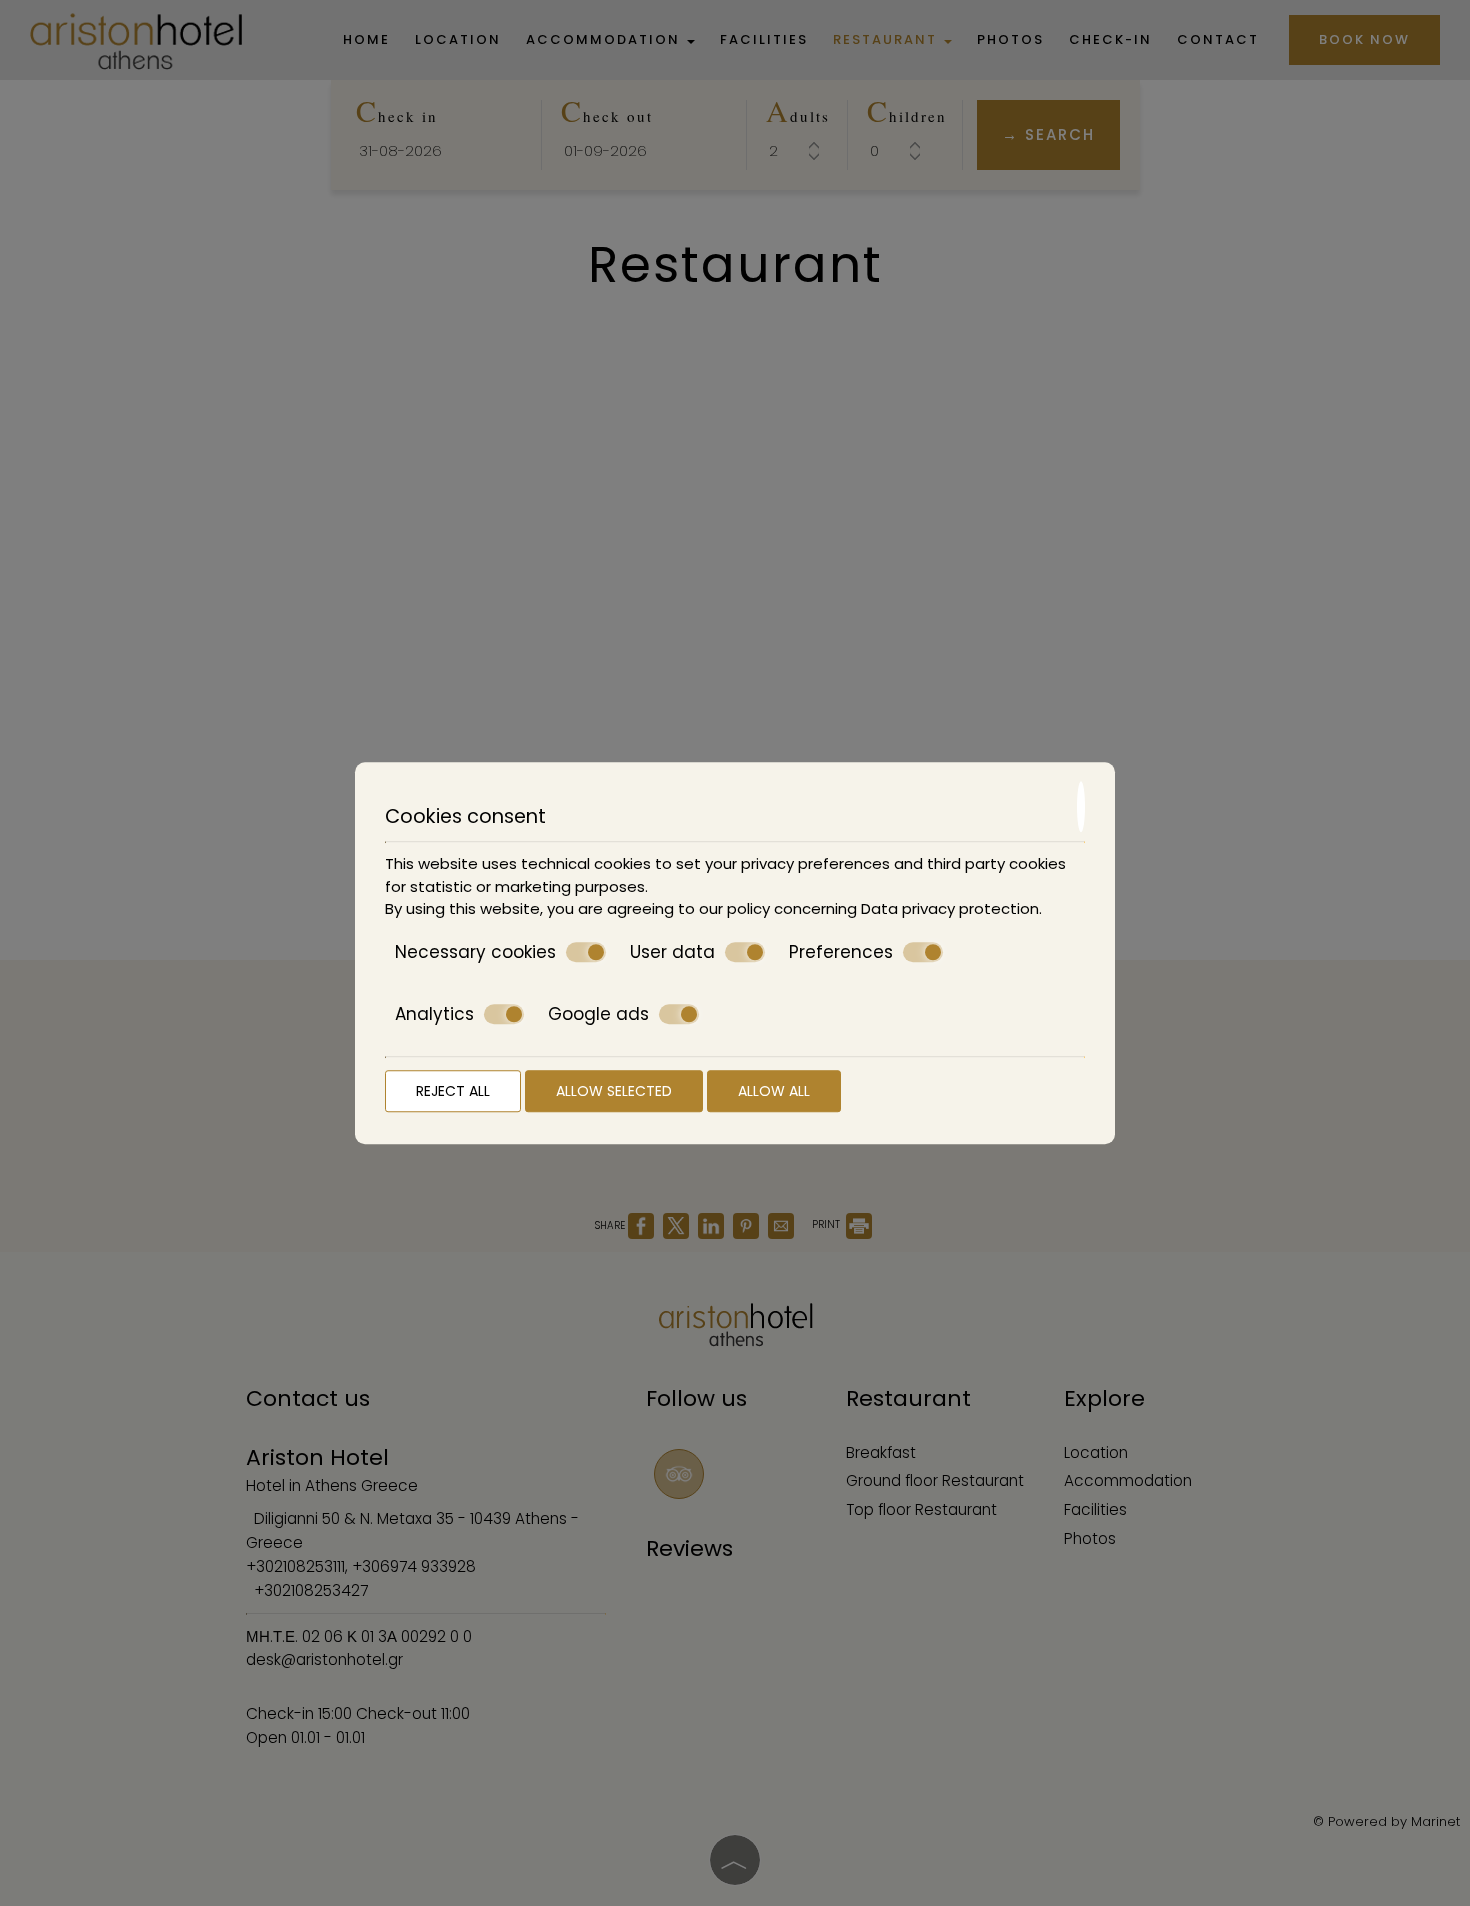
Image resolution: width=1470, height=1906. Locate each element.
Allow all (774, 1091)
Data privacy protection (950, 908)
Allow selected (614, 1091)
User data (672, 952)
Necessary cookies (475, 952)
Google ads (598, 1014)
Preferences (841, 952)
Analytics (434, 1014)
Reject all (453, 1091)
